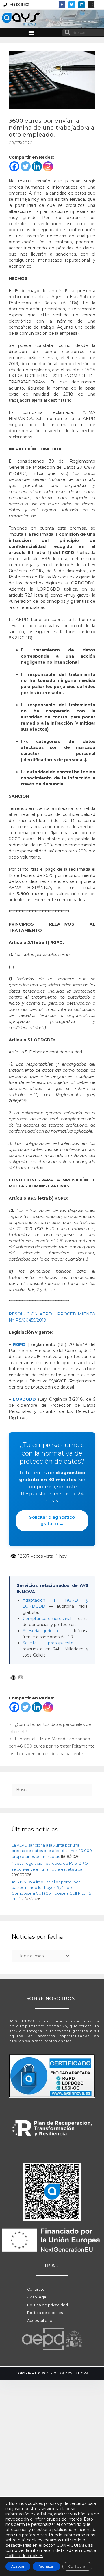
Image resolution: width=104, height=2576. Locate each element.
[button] (31, 32)
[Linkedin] (81, 5)
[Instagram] (48, 166)
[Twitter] (72, 5)
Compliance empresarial (47, 1619)
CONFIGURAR (71, 2545)
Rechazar (46, 2566)
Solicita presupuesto (48, 1643)
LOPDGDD (24, 1399)
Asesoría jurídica (40, 1631)
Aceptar (18, 2566)
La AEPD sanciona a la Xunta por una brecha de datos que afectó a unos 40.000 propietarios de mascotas (52, 1851)
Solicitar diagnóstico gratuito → (52, 1520)
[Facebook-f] (62, 5)
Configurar (77, 2566)
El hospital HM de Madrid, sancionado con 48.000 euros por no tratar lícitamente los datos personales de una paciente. (52, 1746)
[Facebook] (14, 166)
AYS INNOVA (14, 19)
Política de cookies (24, 2556)
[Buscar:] (52, 1790)
